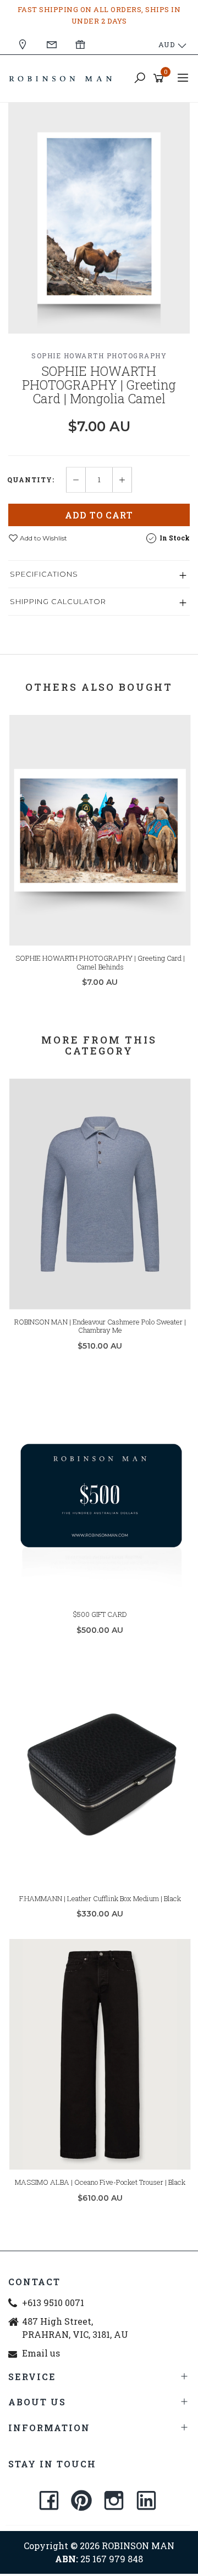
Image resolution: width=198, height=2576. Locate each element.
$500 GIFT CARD (100, 1614)
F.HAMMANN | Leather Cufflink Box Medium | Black (100, 1898)
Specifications (44, 574)
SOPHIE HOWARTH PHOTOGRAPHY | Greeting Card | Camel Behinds (100, 962)
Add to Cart (99, 515)
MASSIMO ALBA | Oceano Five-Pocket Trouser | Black (100, 2182)
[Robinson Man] (63, 78)
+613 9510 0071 (53, 2302)
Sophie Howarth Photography (99, 356)
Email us (41, 2353)
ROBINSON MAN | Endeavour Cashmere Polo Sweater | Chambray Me (100, 1326)
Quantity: (31, 480)
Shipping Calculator (58, 601)
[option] (99, 218)
